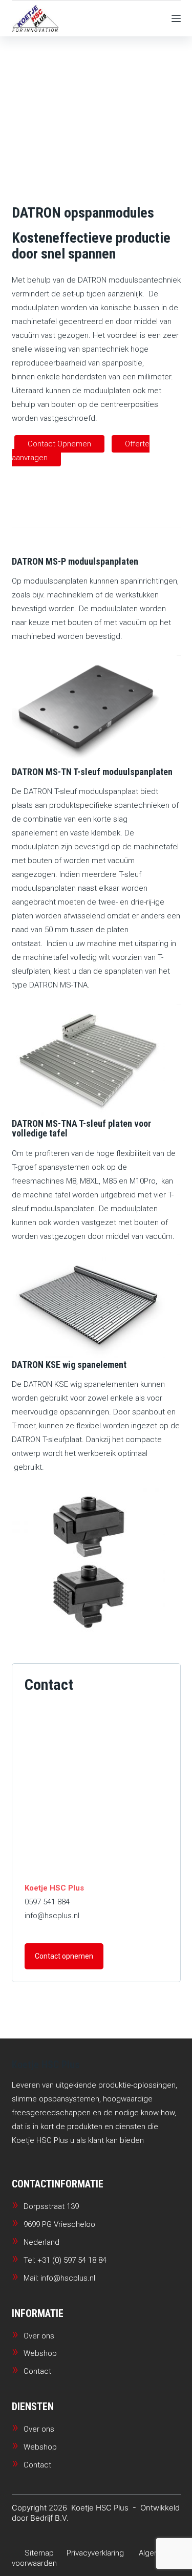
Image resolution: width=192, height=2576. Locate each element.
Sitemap (39, 2553)
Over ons (39, 2336)
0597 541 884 (47, 1902)
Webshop (40, 2353)
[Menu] (176, 18)
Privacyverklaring (95, 2553)
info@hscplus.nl (52, 1916)
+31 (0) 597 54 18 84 (72, 2260)
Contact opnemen (64, 1956)
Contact (37, 2371)
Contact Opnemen (59, 444)
